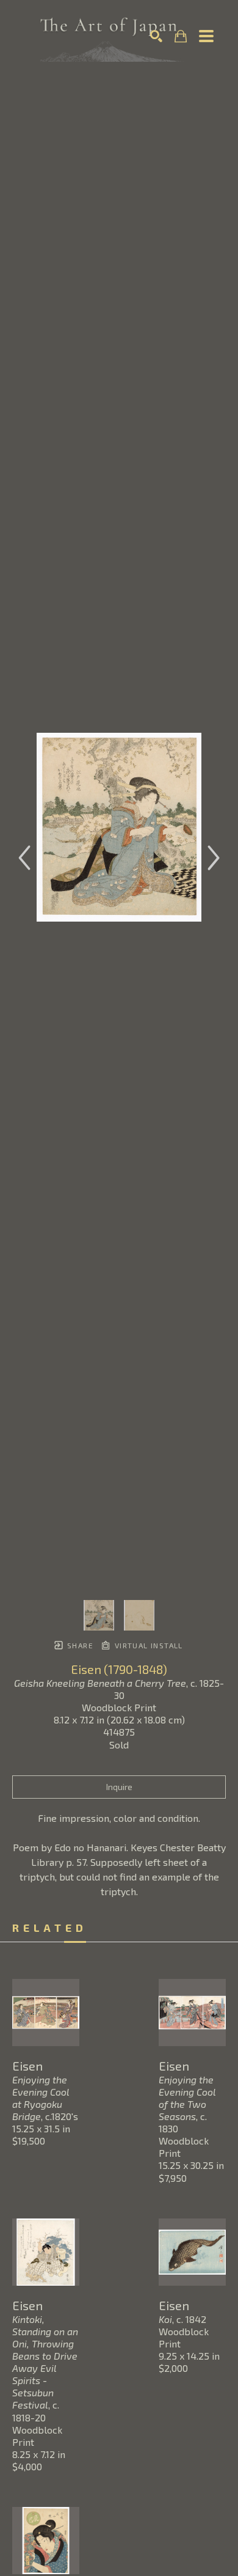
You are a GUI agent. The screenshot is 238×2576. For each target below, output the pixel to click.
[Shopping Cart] (181, 36)
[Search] (156, 36)
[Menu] (206, 36)
